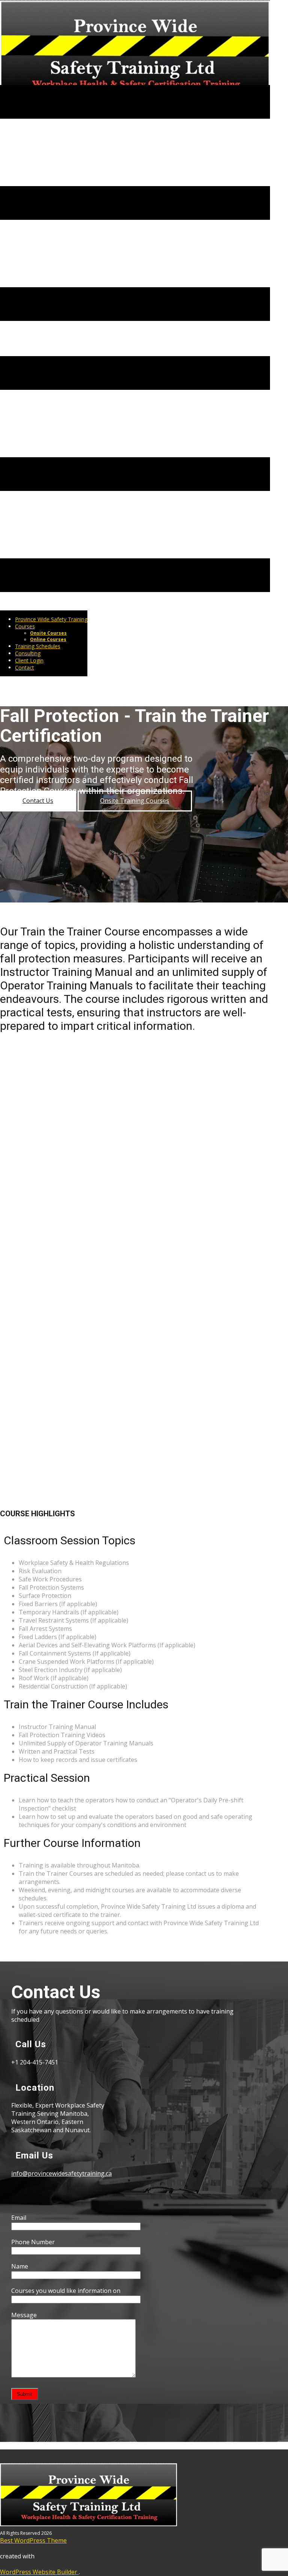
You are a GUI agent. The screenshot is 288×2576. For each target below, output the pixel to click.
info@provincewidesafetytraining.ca (61, 2173)
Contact (25, 667)
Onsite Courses (48, 633)
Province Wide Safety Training (51, 619)
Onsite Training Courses (135, 801)
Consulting (28, 653)
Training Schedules (38, 646)
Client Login (29, 660)
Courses (25, 626)
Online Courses (48, 639)
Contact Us (38, 801)
